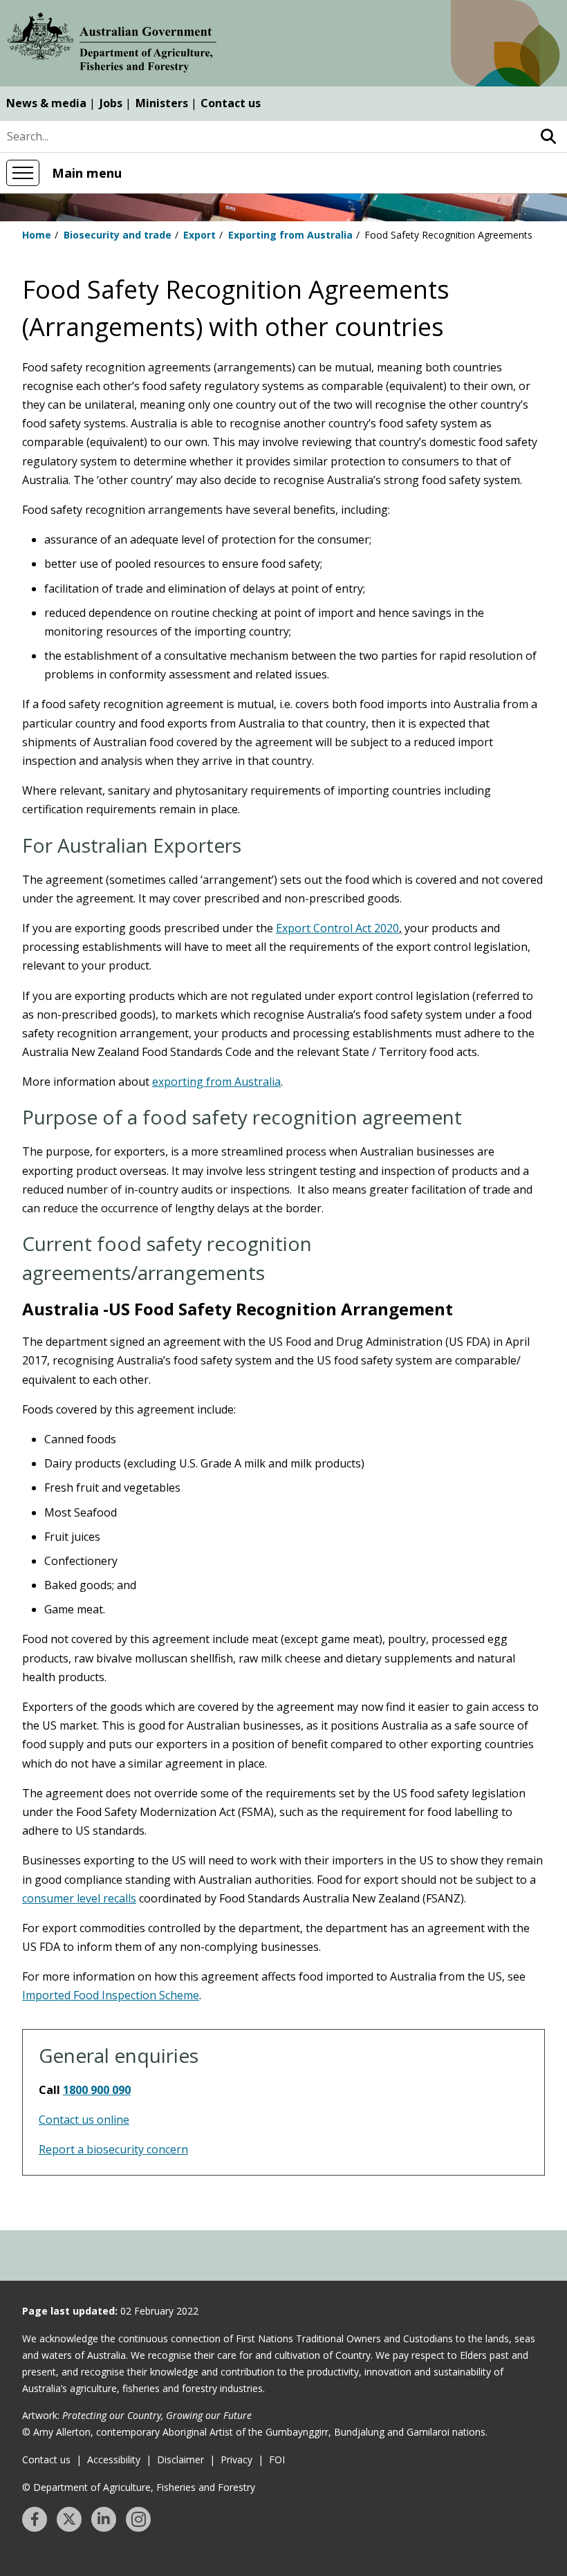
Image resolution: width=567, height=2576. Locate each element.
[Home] (112, 45)
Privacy (236, 2459)
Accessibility (114, 2459)
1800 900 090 (97, 2090)
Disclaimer (180, 2459)
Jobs (111, 103)
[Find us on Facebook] (35, 2519)
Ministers (162, 103)
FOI (277, 2459)
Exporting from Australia (290, 235)
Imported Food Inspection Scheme (111, 1995)
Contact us (231, 103)
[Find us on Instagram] (138, 2519)
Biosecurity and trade (118, 235)
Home (37, 235)
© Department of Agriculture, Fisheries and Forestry (139, 2487)
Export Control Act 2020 (337, 928)
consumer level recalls (79, 1898)
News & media (46, 103)
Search (548, 137)
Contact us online (84, 2120)
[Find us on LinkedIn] (104, 2519)
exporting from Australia (216, 1082)
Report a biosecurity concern (113, 2149)
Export (199, 235)
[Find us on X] (69, 2519)
